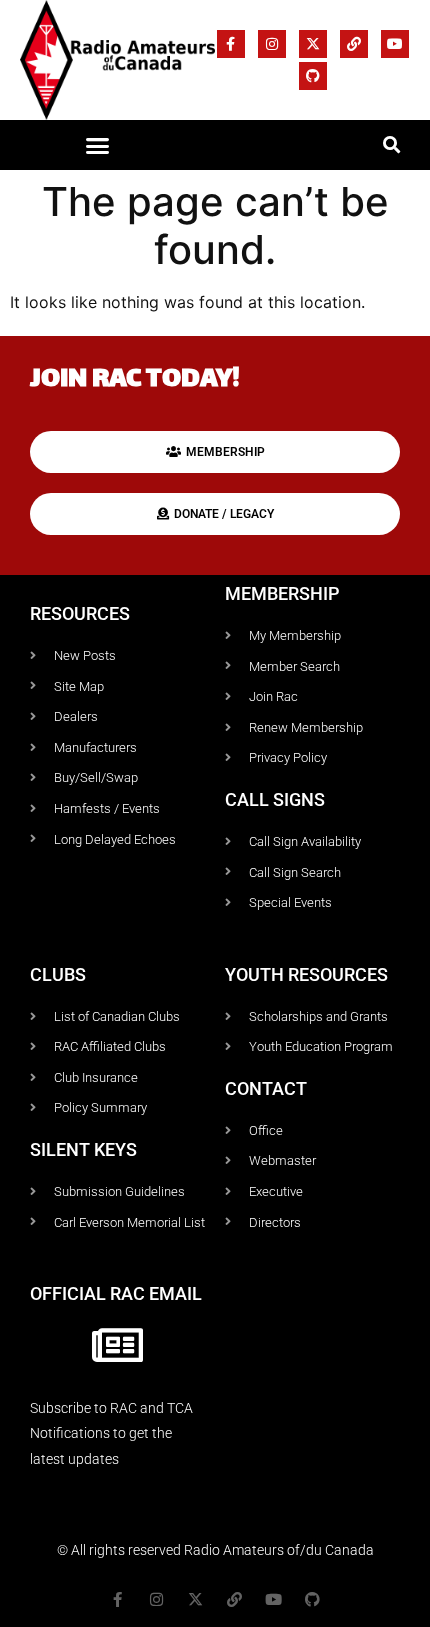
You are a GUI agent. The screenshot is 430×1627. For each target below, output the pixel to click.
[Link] (354, 44)
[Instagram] (272, 44)
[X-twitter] (313, 44)
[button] (98, 146)
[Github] (313, 76)
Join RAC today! (135, 380)
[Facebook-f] (231, 44)
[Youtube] (395, 44)
